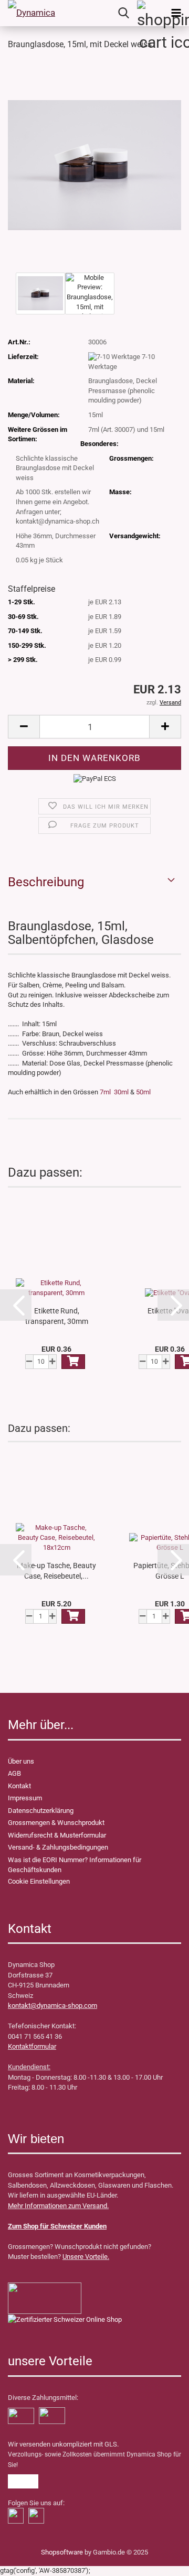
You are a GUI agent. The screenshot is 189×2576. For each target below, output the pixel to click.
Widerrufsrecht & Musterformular (57, 1835)
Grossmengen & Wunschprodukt (56, 1823)
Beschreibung (46, 882)
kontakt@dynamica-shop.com (52, 2006)
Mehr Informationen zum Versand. (58, 2206)
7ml (105, 1092)
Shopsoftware (62, 2552)
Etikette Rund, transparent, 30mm (57, 1316)
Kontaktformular (32, 2046)
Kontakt (19, 1786)
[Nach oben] (29, 2560)
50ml (143, 1092)
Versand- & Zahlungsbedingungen (58, 1847)
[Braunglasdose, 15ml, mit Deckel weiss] (94, 164)
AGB (14, 1773)
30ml (121, 1092)
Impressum (25, 1798)
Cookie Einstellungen (39, 1881)
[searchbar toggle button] (123, 13)
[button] (16, 1305)
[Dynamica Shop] (31, 13)
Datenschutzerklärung (41, 1811)
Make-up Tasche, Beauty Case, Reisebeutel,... (56, 1571)
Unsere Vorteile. (86, 2257)
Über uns (21, 1761)
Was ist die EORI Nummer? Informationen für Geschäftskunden (75, 1865)
